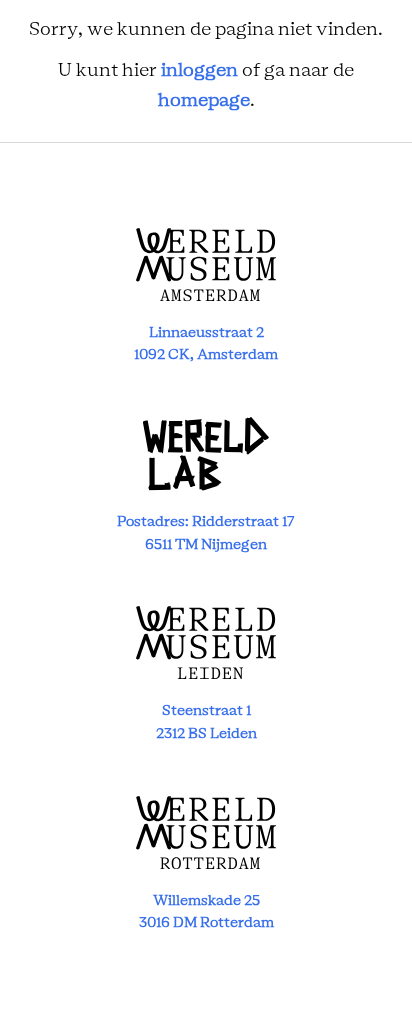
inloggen (199, 71)
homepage (204, 101)
